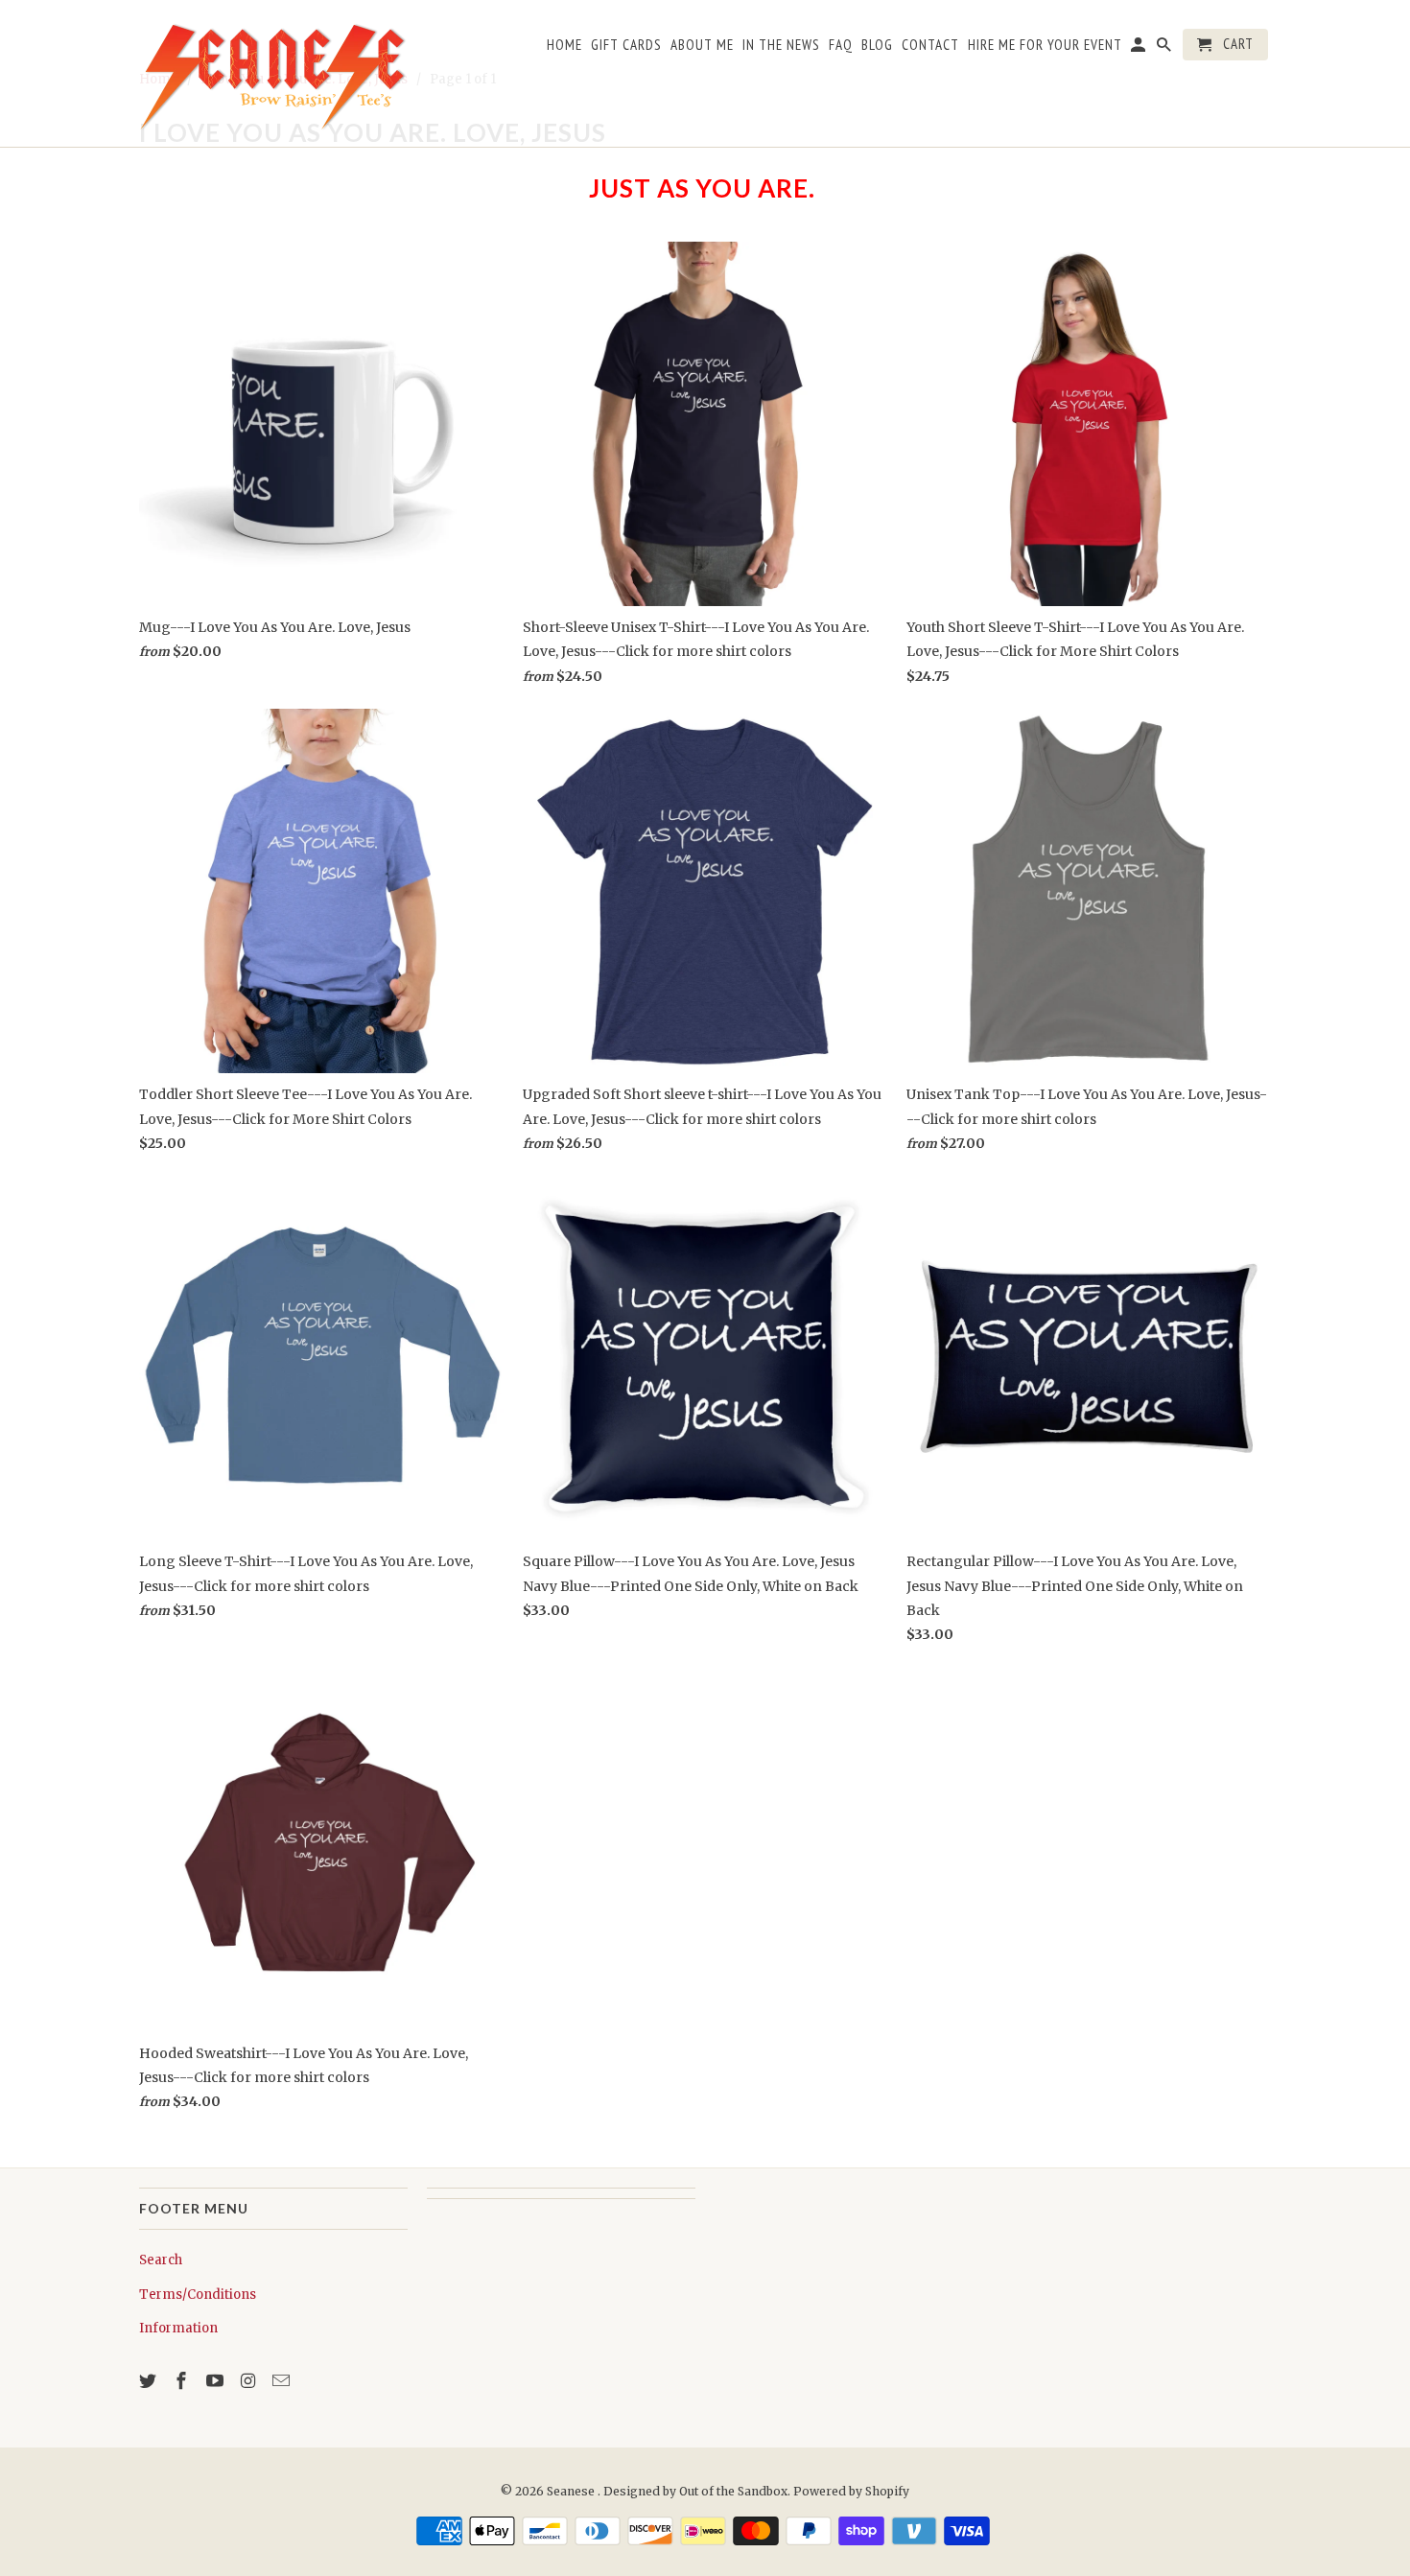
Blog (877, 45)
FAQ (841, 45)
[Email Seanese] (283, 2381)
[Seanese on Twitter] (150, 2381)
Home (564, 45)
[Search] (1165, 48)
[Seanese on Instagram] (249, 2381)
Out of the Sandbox (733, 2491)
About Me (702, 45)
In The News (781, 45)
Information (178, 2328)
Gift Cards (626, 45)
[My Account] (1140, 48)
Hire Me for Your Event (1045, 45)
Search (161, 2260)
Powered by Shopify (851, 2491)
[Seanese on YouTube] (217, 2381)
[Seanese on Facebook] (183, 2381)
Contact (930, 45)
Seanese (572, 2491)
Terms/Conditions (198, 2295)
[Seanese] (273, 73)
